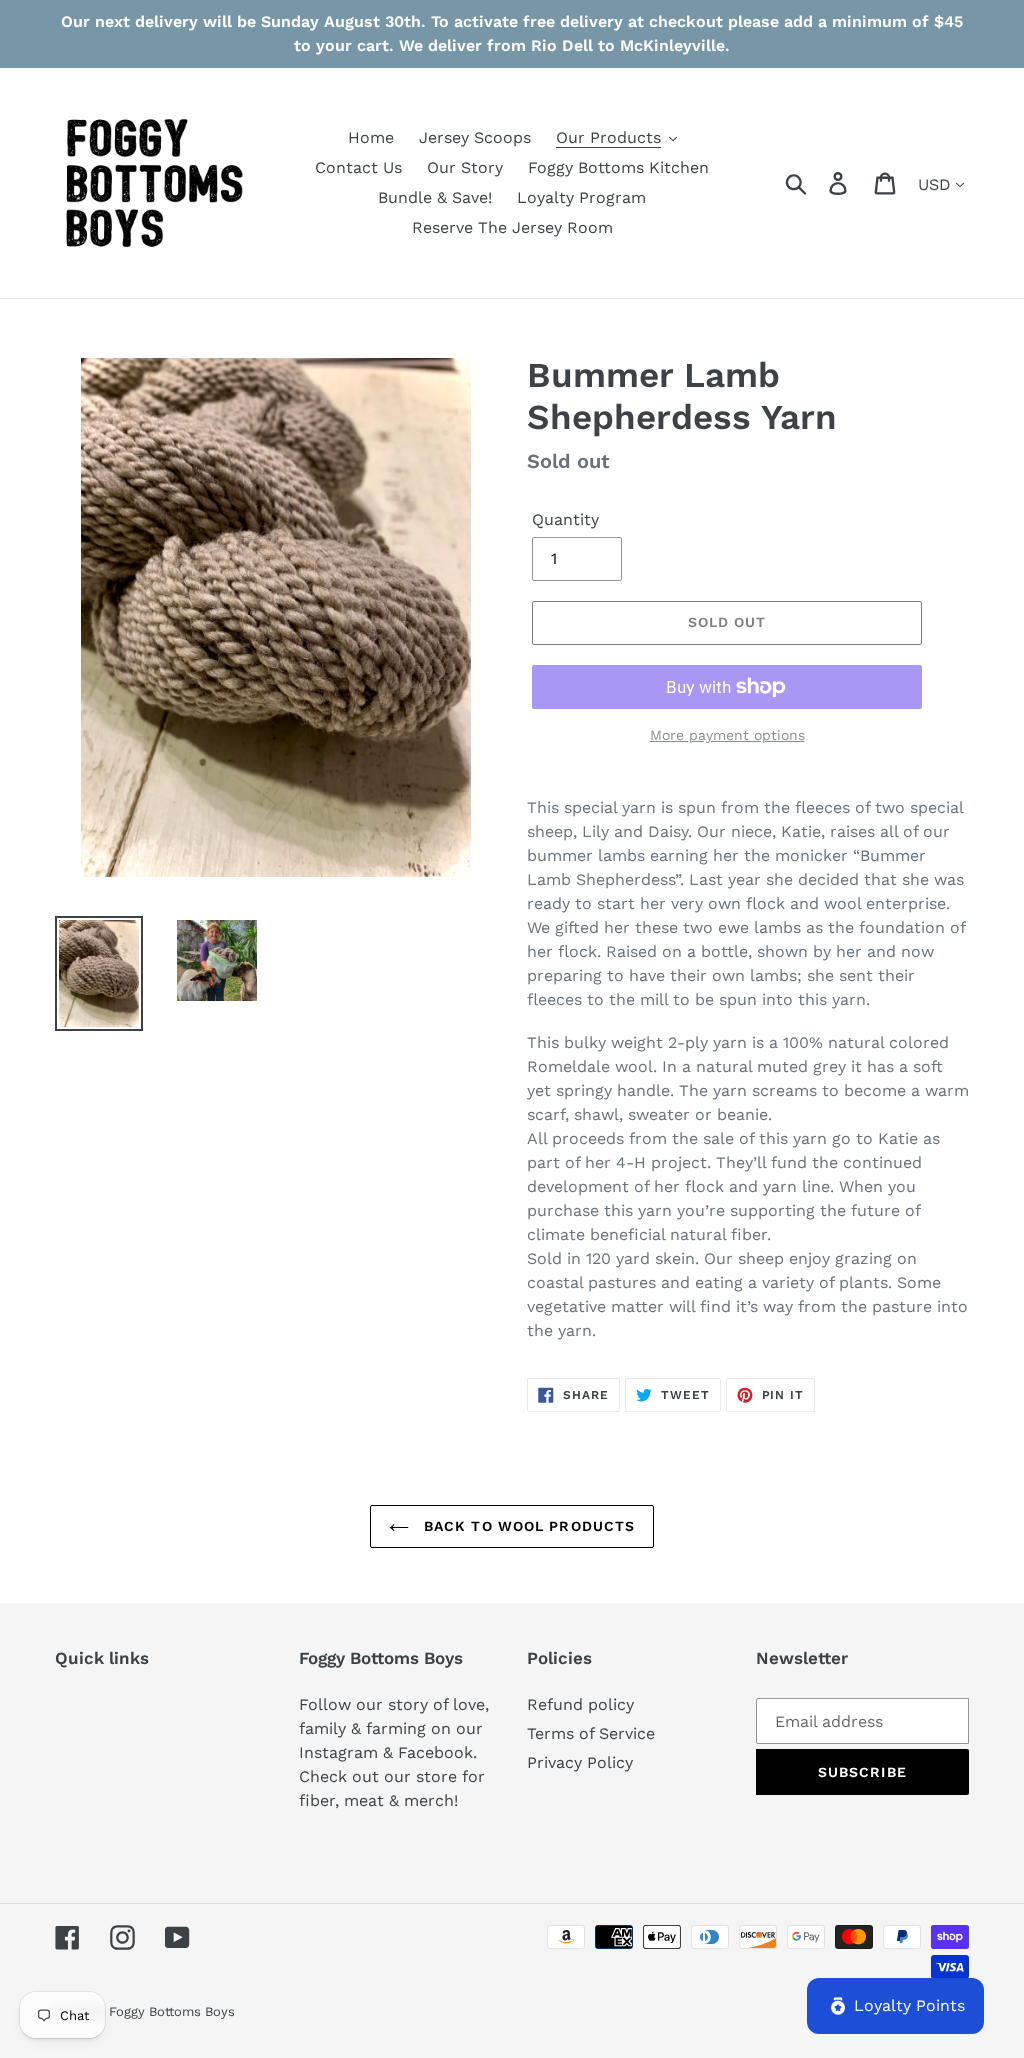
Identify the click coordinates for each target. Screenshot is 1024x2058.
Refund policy (580, 1704)
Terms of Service (591, 1733)
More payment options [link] (727, 735)
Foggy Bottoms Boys (172, 2011)
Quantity (565, 519)
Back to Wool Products (527, 1526)
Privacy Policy (580, 1762)
